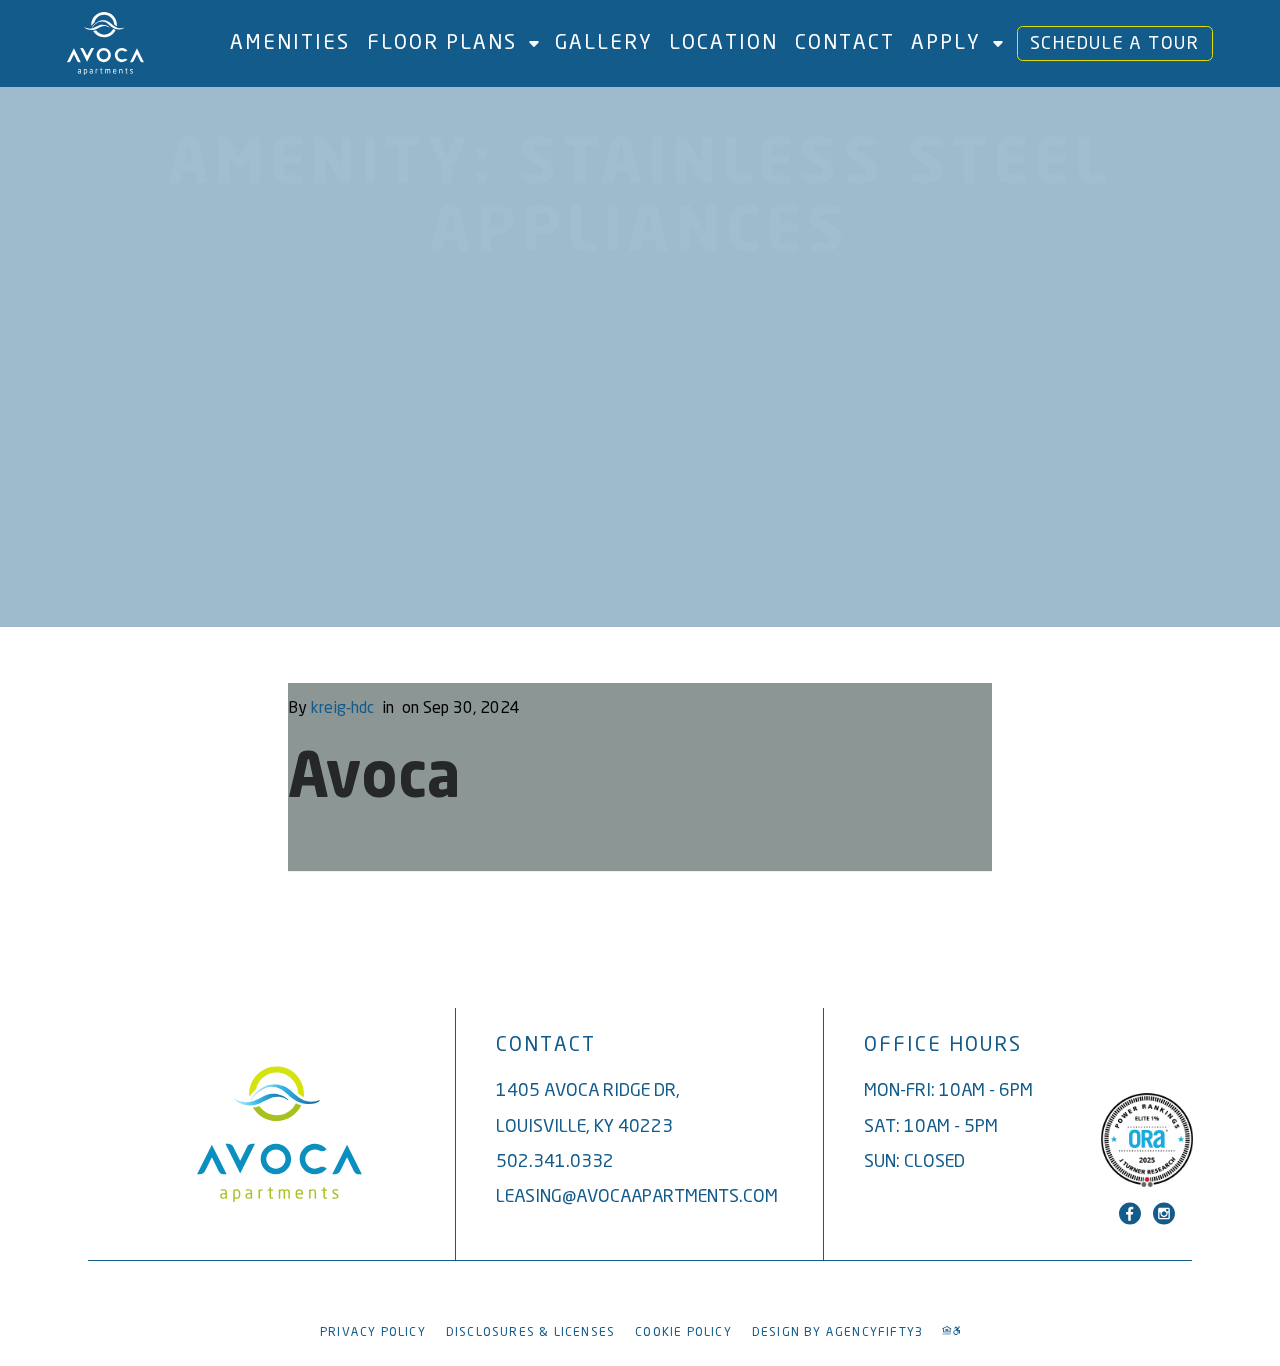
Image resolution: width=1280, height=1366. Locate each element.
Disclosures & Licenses (530, 1331)
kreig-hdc (342, 707)
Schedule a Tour (1115, 42)
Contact (845, 42)
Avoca (374, 780)
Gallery (604, 42)
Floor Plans (442, 42)
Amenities (290, 42)
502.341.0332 (555, 1160)
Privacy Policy (373, 1331)
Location (723, 42)
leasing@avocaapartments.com (637, 1195)
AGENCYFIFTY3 (874, 1331)
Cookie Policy (683, 1331)
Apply (946, 42)
